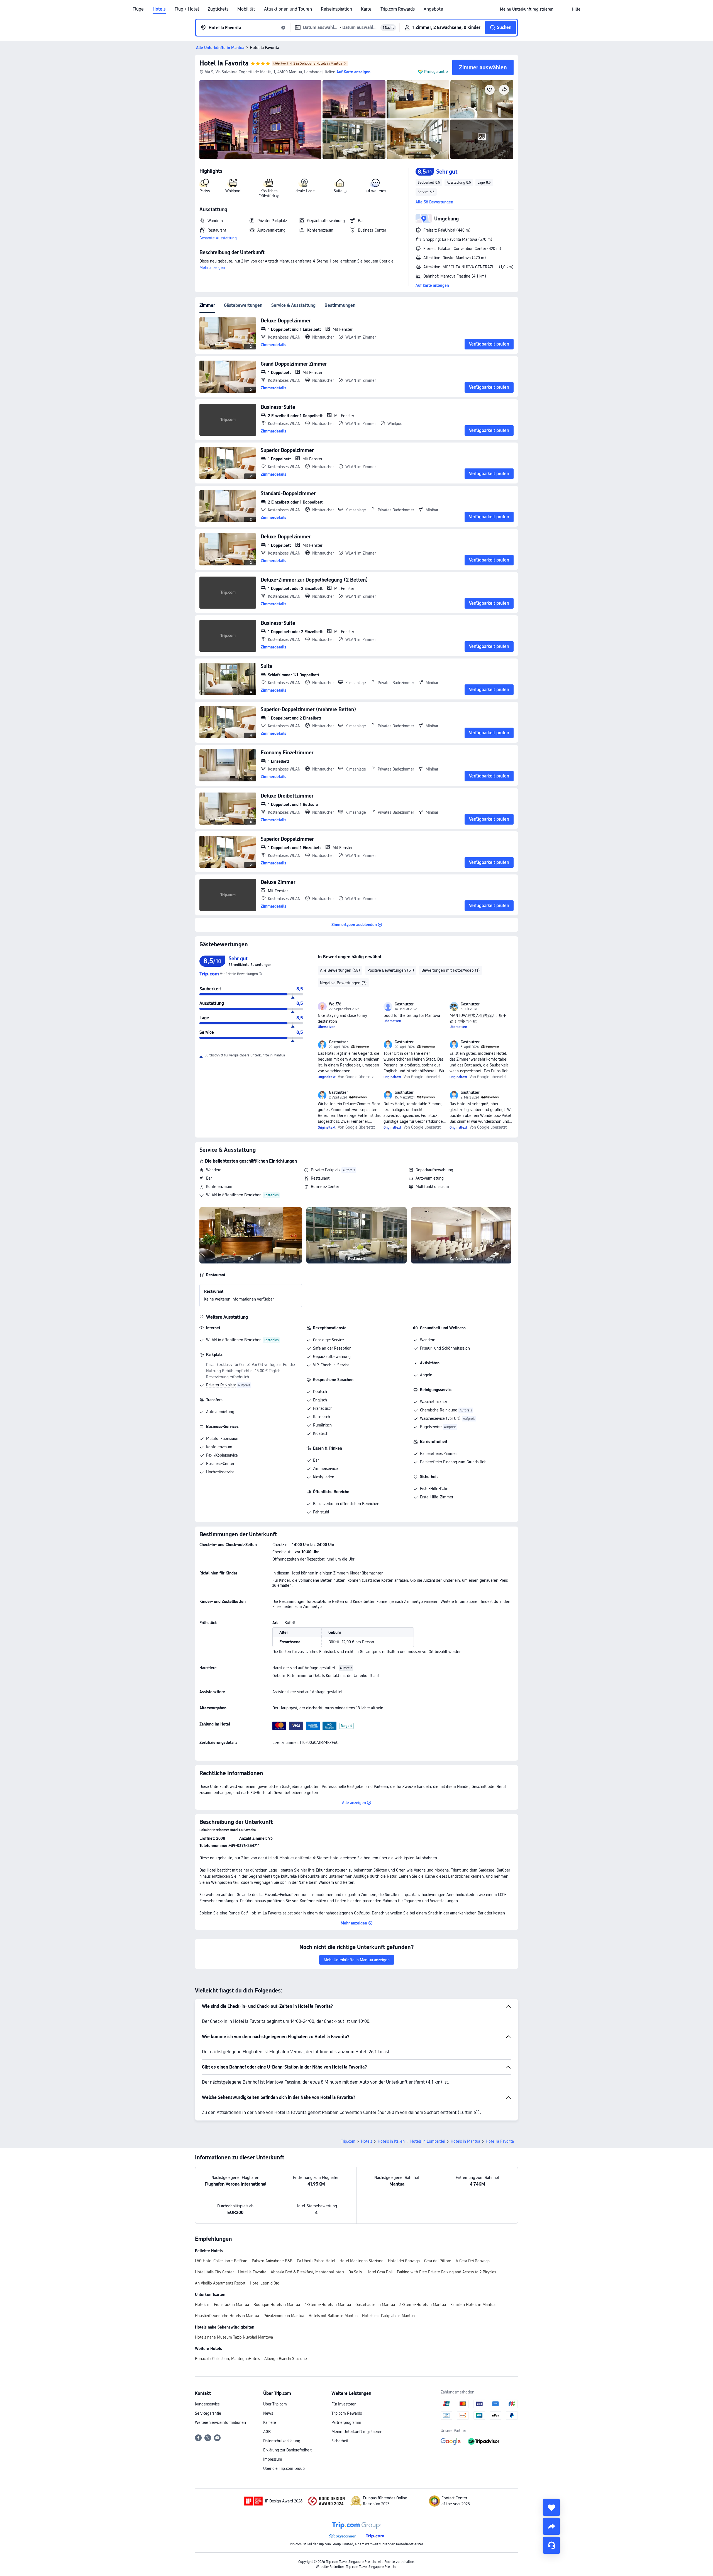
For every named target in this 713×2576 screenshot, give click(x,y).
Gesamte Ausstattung (218, 238)
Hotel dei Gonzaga (404, 2261)
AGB (267, 2432)
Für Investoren (344, 2404)
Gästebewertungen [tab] (243, 305)
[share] (551, 2526)
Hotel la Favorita (224, 63)
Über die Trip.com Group (284, 2468)
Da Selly (355, 2272)
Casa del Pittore (438, 2261)
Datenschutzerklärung (282, 2441)
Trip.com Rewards (398, 9)
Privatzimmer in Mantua (284, 2316)
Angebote (433, 9)
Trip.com (348, 2141)
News (268, 2413)
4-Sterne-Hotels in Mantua (328, 2305)
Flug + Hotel (187, 9)
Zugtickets (218, 9)
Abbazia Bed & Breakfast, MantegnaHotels (307, 2272)
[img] (260, 120)
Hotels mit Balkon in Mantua (333, 2316)
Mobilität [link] (246, 9)
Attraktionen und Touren (288, 9)
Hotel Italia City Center (214, 2272)
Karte (366, 9)
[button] (563, 9)
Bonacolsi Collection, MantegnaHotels (227, 2359)
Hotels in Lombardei (428, 2141)
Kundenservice (207, 2404)
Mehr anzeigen (212, 268)
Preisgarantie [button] (436, 72)
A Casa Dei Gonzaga (473, 2261)
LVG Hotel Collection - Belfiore (221, 2261)
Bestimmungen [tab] (340, 305)
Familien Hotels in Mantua (473, 2305)
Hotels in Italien (391, 2141)
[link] (527, 9)
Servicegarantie (208, 2413)
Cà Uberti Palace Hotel (316, 2261)
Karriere (270, 2422)
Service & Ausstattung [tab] (293, 305)
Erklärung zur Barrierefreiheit (287, 2450)
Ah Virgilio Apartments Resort (220, 2283)
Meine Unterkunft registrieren (357, 2432)
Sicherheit (340, 2441)
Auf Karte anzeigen (432, 285)
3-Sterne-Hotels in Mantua (423, 2305)
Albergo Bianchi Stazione (286, 2359)
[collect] (551, 2507)
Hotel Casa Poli (379, 2272)
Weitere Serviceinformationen (220, 2422)
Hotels (159, 9)
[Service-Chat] (551, 2545)
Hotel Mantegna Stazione (362, 2261)
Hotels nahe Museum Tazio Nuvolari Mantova (234, 2337)
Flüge (138, 9)
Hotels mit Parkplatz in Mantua (388, 2316)
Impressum (273, 2459)
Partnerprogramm (346, 2422)
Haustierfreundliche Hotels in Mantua (227, 2316)
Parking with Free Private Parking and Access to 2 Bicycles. (447, 2272)
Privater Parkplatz (326, 1170)
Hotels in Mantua (465, 2141)
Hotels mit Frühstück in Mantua (222, 2305)
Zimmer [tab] (207, 305)
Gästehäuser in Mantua (375, 2305)
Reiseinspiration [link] (336, 9)
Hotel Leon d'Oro (265, 2283)
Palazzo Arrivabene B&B (272, 2261)
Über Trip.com (275, 2404)
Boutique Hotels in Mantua (277, 2305)
